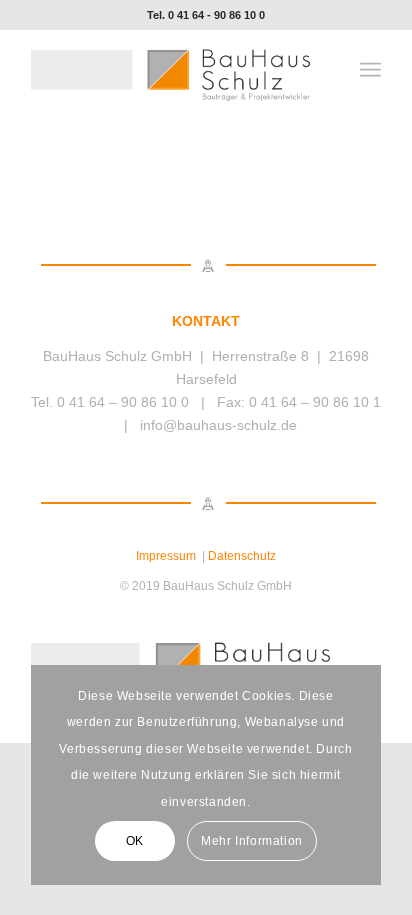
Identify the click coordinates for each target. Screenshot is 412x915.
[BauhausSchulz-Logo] (171, 70)
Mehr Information (252, 841)
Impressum (166, 556)
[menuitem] (370, 70)
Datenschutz (242, 556)
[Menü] (370, 70)
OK (135, 841)
